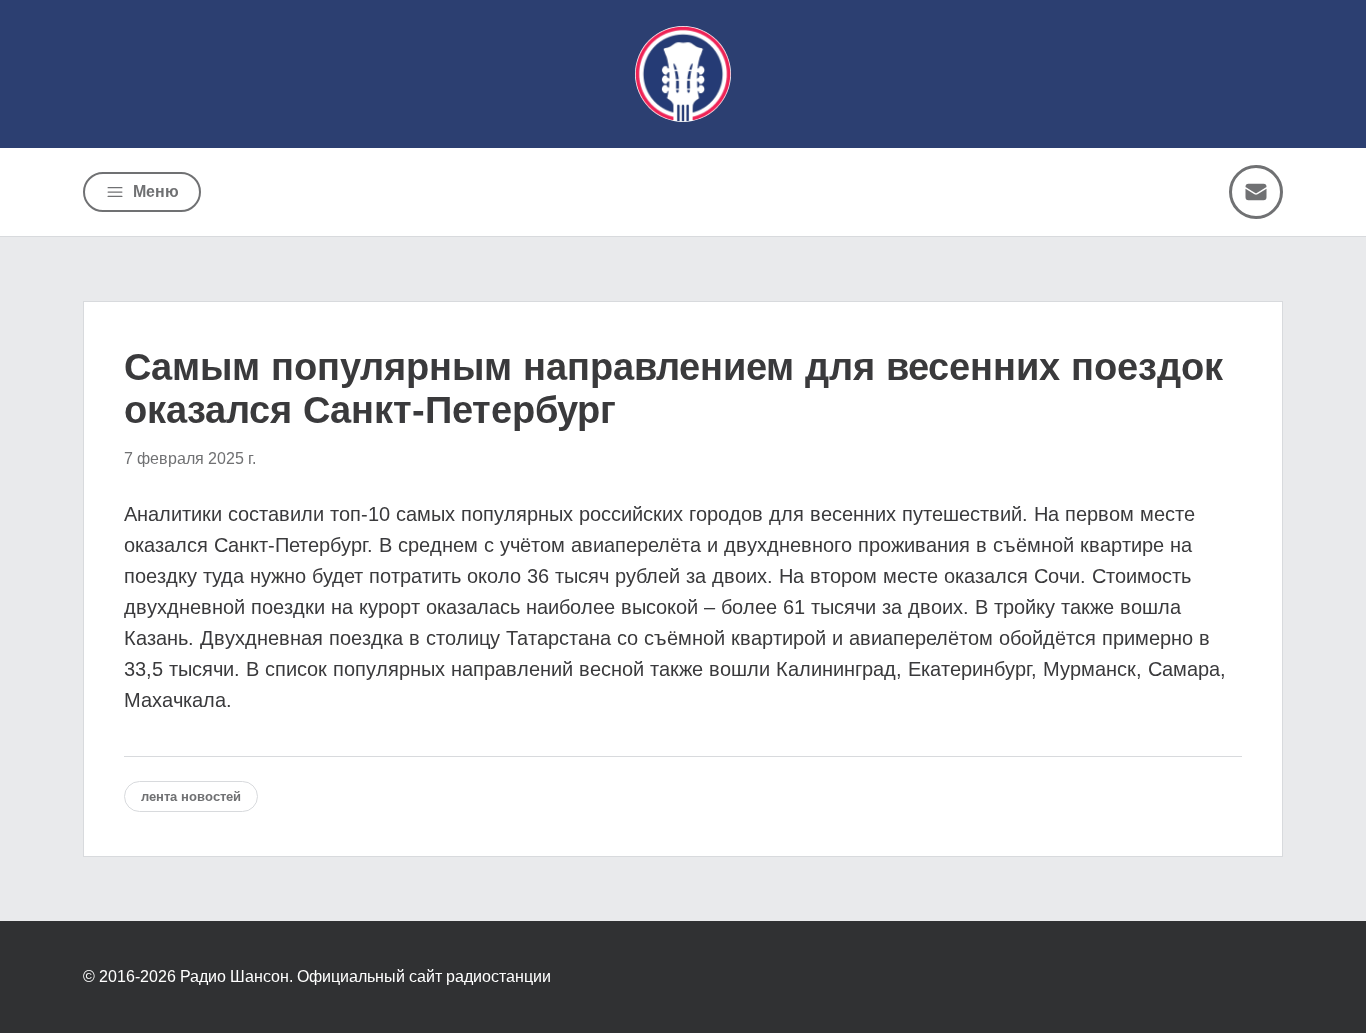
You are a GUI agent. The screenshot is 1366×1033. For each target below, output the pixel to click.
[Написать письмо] (1256, 192)
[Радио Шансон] (683, 74)
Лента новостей (191, 796)
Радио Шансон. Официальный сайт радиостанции (365, 976)
